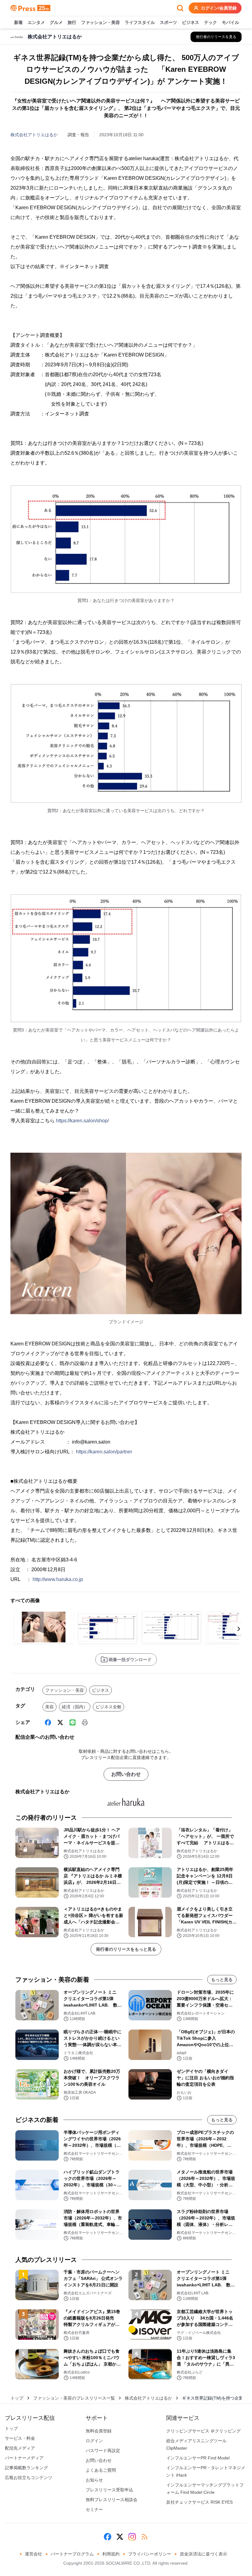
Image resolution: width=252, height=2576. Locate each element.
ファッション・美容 (100, 22)
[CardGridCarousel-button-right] (239, 1629)
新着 (18, 22)
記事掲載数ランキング (26, 2468)
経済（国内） (75, 1707)
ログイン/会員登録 (219, 8)
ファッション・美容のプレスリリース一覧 (74, 2398)
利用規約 (111, 2554)
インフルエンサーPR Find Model (198, 2458)
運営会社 (33, 2554)
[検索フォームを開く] (180, 8)
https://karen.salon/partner (104, 1452)
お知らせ (94, 2480)
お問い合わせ (126, 1774)
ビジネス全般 (108, 1707)
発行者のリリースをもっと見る (126, 1949)
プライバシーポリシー (150, 2554)
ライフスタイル (140, 22)
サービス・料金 (20, 2438)
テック (211, 22)
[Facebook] (48, 1722)
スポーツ (168, 22)
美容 (49, 1707)
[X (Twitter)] (60, 1722)
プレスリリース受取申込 (109, 2490)
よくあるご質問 (101, 2470)
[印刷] (85, 1722)
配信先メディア (20, 2448)
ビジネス (191, 22)
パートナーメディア (24, 2458)
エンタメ (36, 22)
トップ (17, 2398)
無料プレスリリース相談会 (112, 2500)
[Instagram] (132, 2537)
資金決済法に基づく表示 (203, 2554)
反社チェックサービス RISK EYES (199, 2502)
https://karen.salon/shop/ (82, 1121)
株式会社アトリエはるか (34, 135)
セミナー (94, 2509)
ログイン (94, 2441)
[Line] (73, 1722)
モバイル (230, 22)
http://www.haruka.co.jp (58, 1579)
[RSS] (144, 2537)
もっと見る (222, 1980)
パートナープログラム (72, 2554)
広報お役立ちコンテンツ (29, 2478)
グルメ (56, 22)
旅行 (72, 22)
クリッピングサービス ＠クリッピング (203, 2431)
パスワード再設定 (103, 2451)
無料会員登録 (99, 2431)
